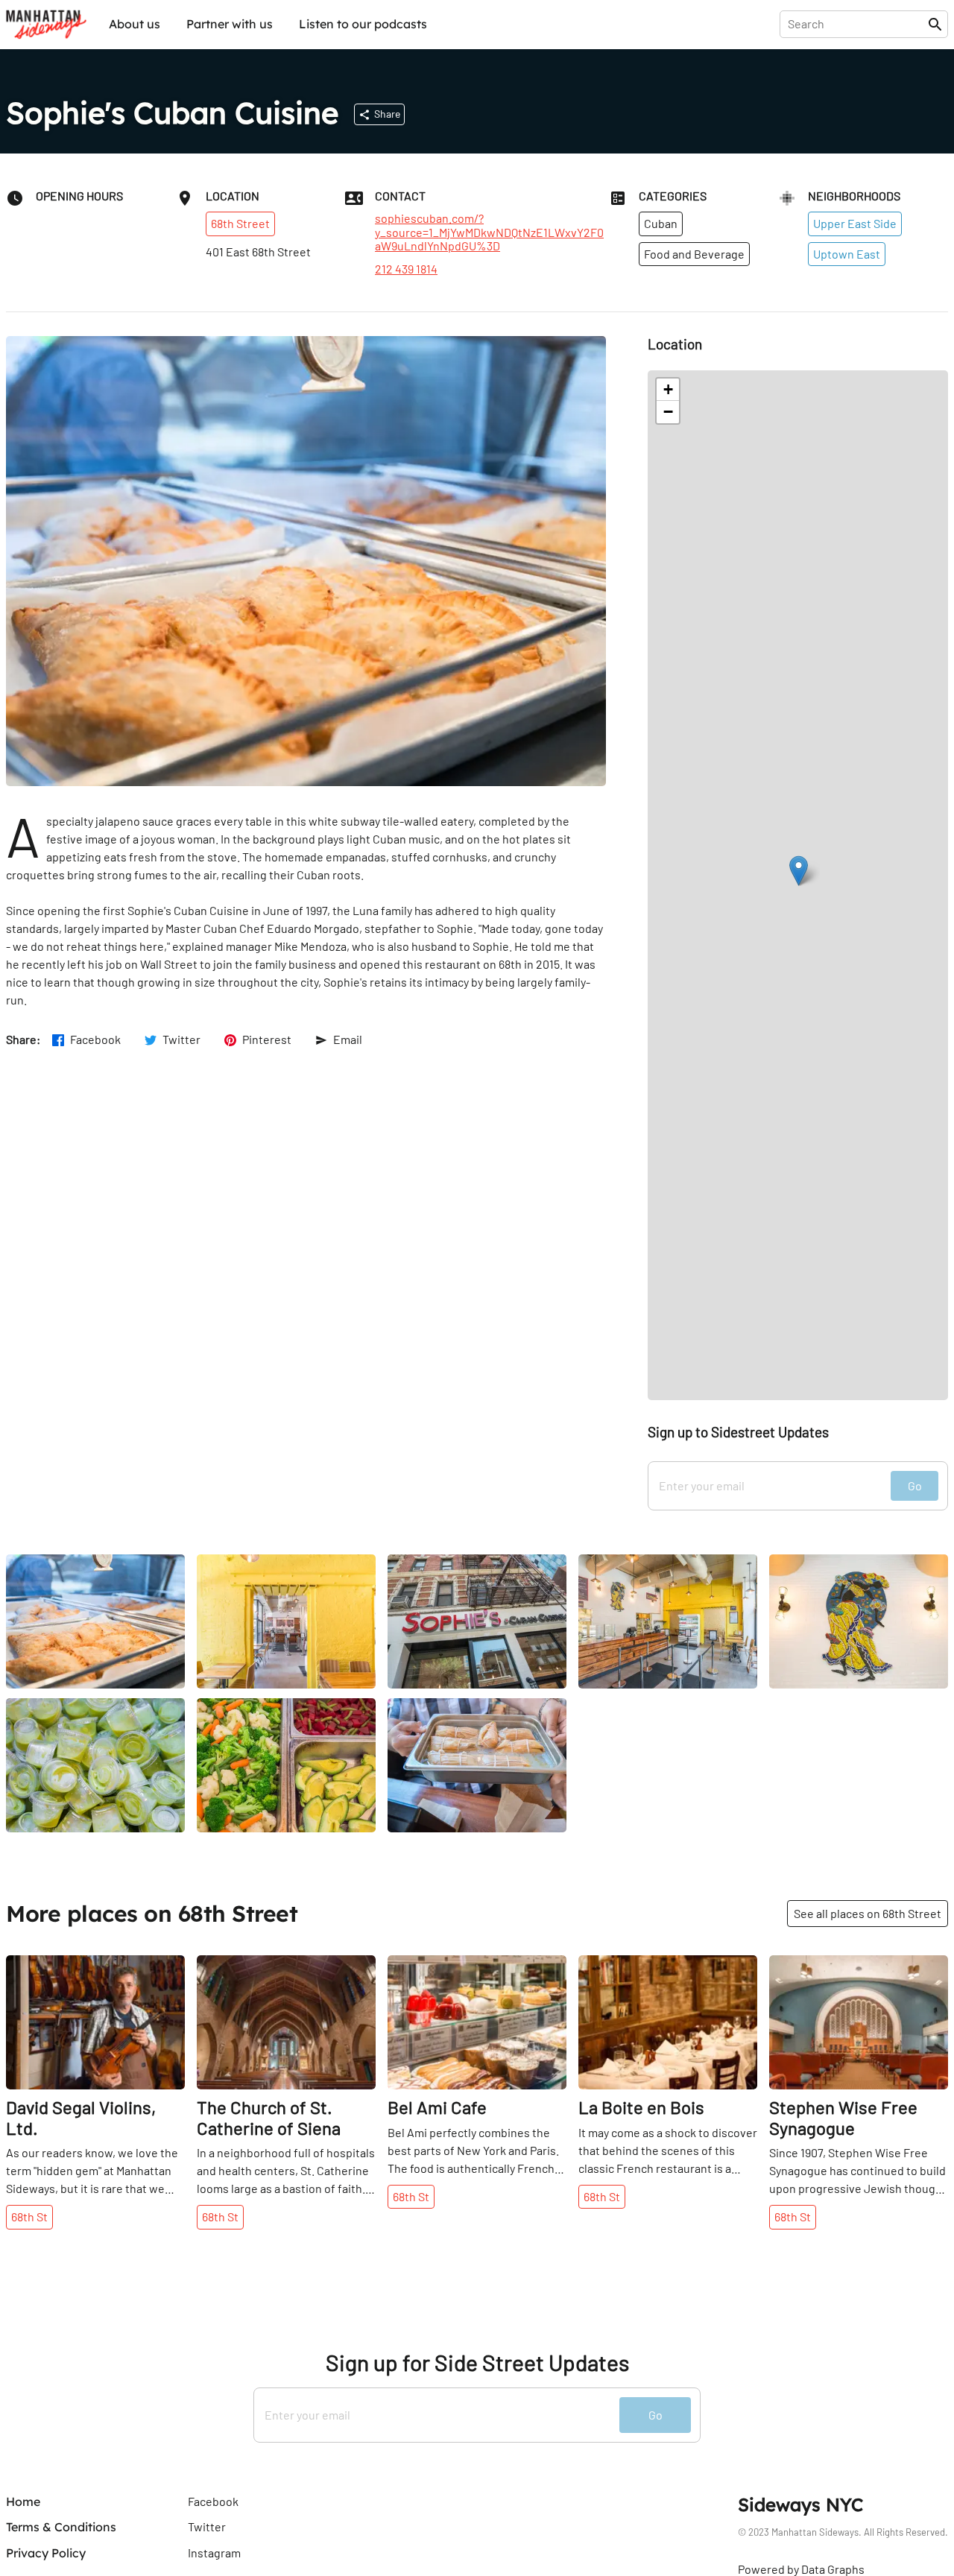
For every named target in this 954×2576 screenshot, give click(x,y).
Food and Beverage (694, 254)
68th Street (240, 223)
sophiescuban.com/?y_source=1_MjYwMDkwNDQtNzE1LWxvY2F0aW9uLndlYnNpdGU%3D (489, 232)
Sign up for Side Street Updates (477, 2363)
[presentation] (857, 24)
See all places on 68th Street (868, 1913)
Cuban (661, 223)
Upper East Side (855, 223)
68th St (29, 2216)
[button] (799, 871)
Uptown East (847, 254)
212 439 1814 (406, 269)
